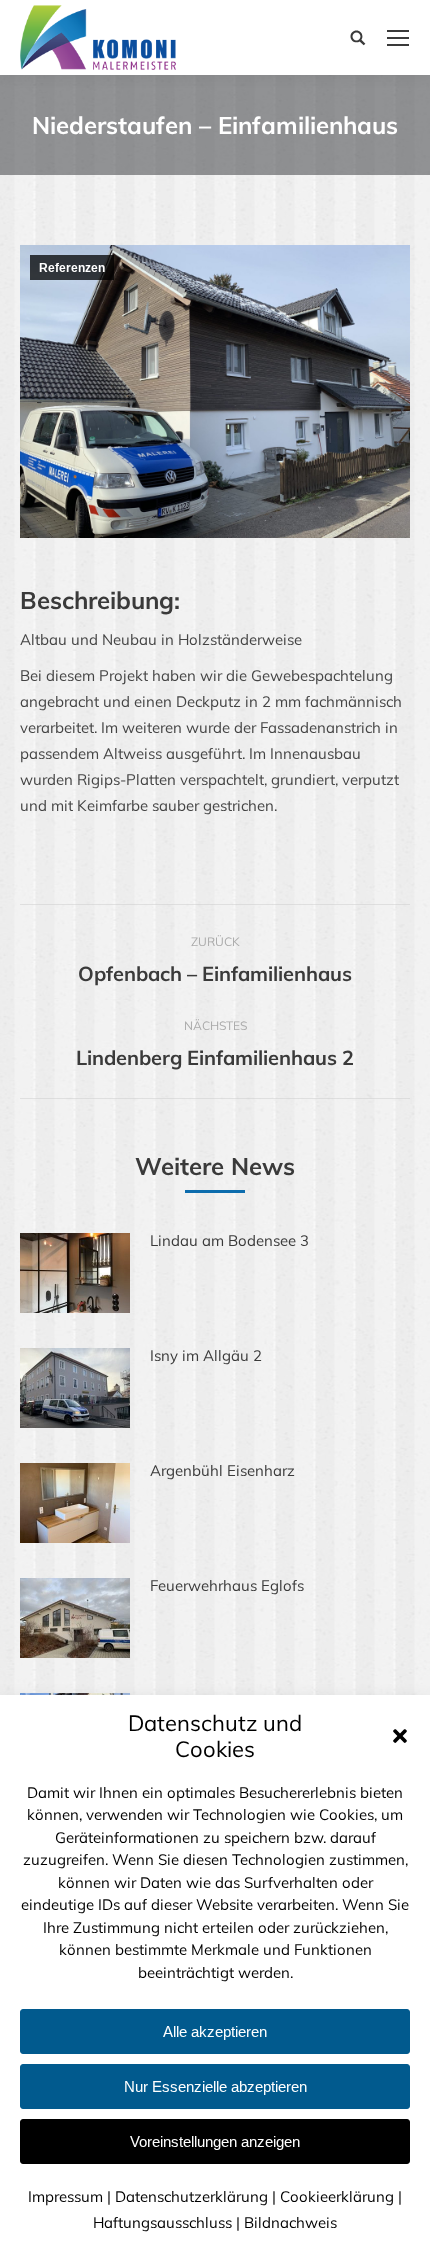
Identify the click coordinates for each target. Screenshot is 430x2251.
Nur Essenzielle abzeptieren (215, 2086)
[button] (400, 1736)
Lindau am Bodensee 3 (229, 1240)
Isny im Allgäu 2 (206, 1355)
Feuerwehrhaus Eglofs (227, 1585)
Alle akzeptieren (215, 2031)
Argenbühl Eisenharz (222, 1470)
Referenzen (72, 268)
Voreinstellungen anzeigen (215, 2141)
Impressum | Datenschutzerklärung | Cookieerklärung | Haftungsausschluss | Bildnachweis (215, 2209)
